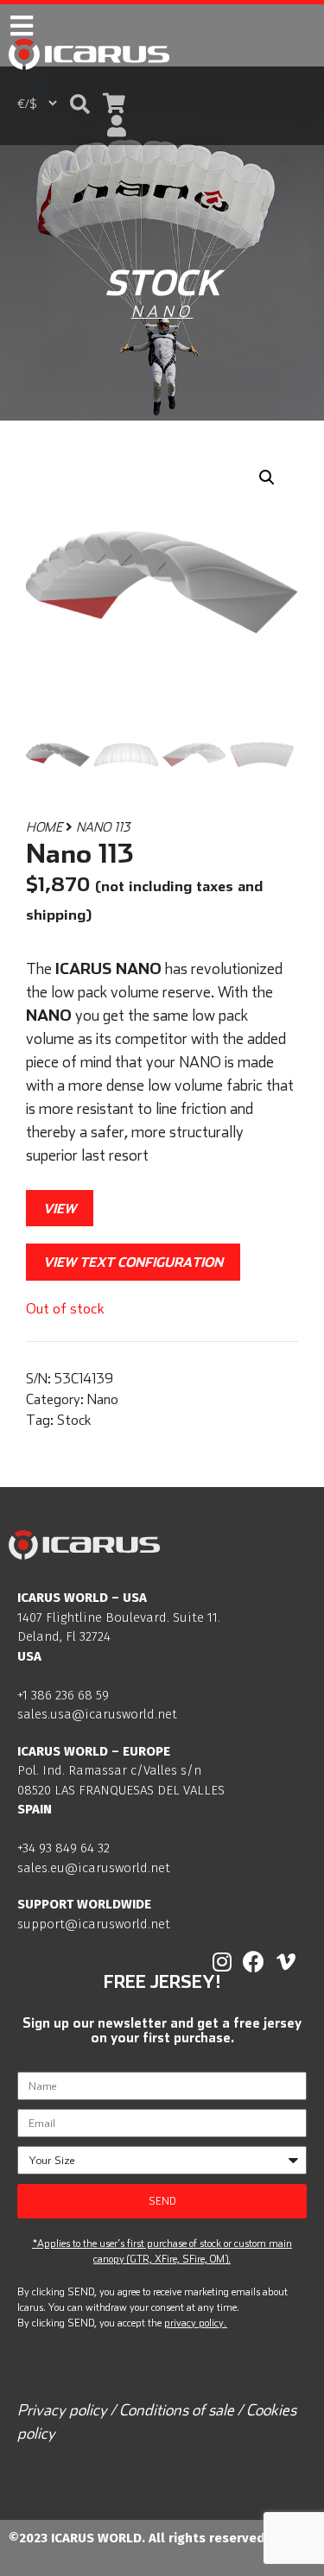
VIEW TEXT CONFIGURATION (133, 1262)
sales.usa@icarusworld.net (97, 1714)
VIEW (60, 1208)
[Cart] (114, 103)
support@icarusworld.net (94, 1924)
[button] (80, 104)
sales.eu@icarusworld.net (94, 1868)
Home (44, 827)
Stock (74, 1420)
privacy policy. (195, 2323)
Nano (162, 311)
